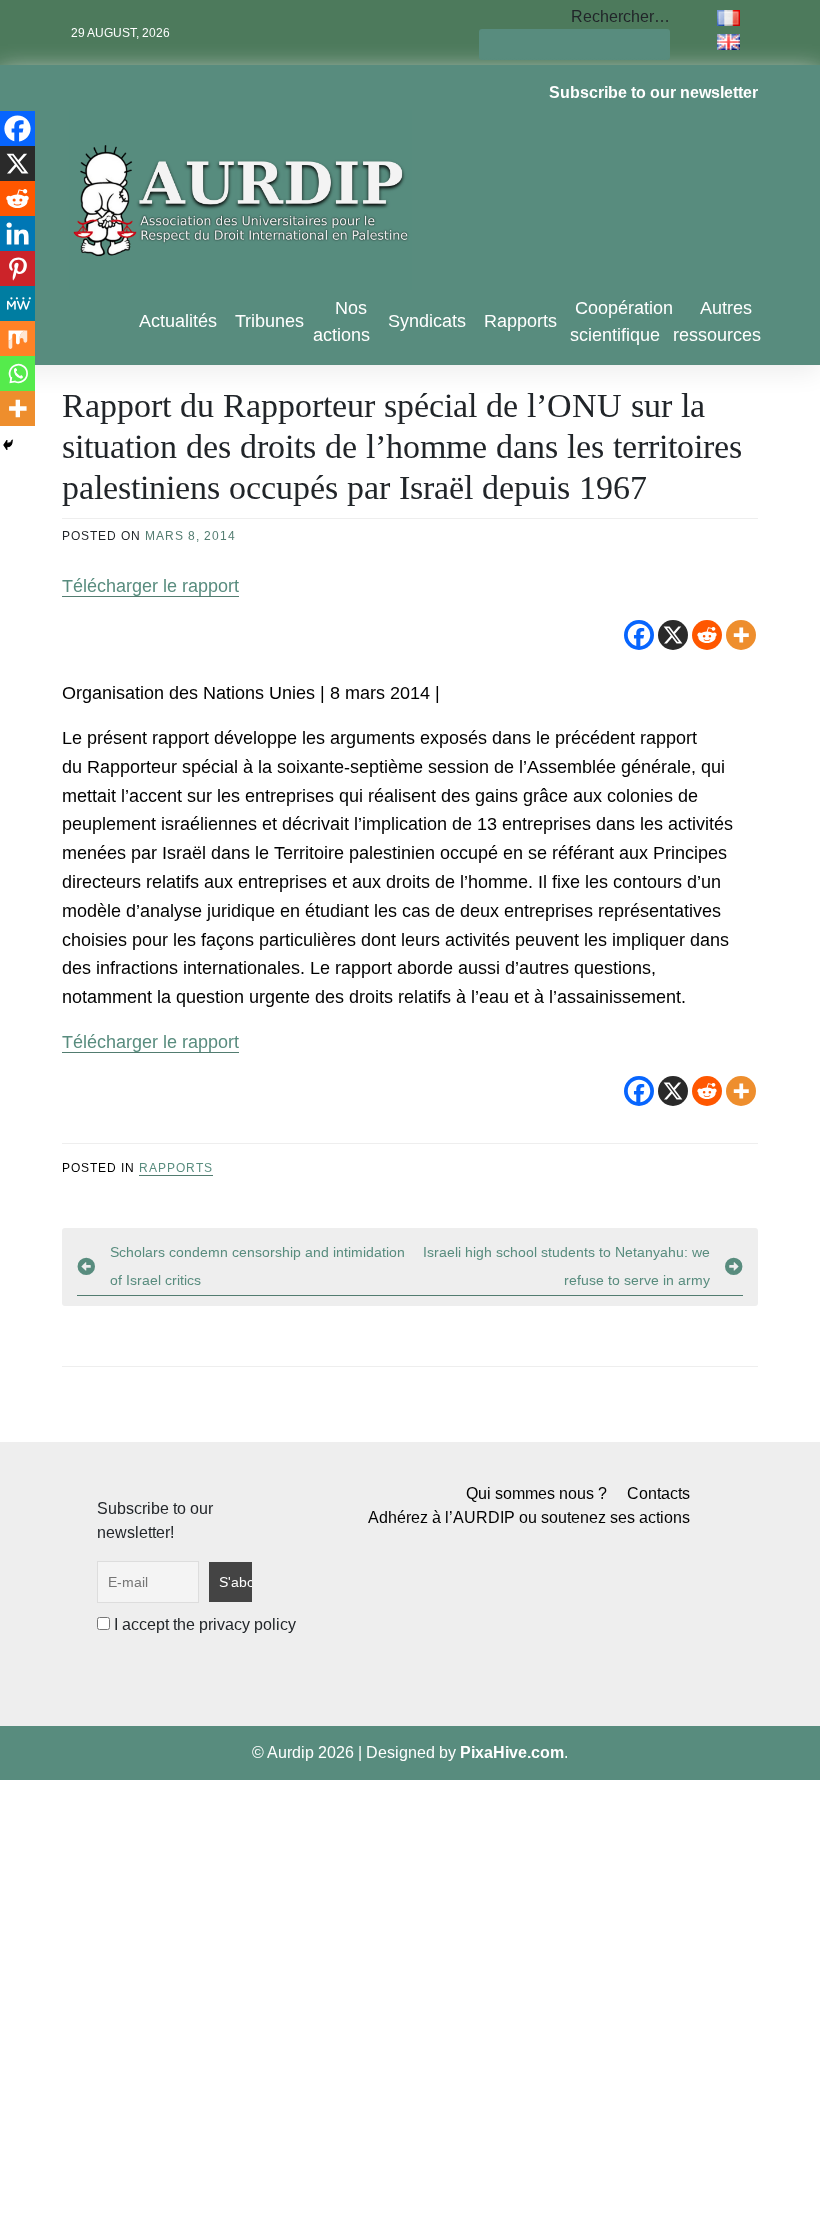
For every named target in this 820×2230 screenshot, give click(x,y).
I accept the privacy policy (203, 1624)
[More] (741, 635)
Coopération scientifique (621, 321)
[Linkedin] (17, 233)
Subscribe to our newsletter (653, 92)
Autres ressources (717, 321)
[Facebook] (639, 635)
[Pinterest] (17, 268)
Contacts (658, 1493)
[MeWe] (17, 303)
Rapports (520, 321)
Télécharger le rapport (150, 586)
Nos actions (341, 321)
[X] (673, 635)
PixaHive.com (512, 1752)
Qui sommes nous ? (536, 1493)
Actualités (178, 321)
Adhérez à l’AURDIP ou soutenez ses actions (529, 1517)
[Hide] (8, 445)
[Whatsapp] (17, 373)
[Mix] (17, 338)
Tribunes (269, 321)
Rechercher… (620, 16)
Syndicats (427, 321)
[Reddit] (707, 635)
